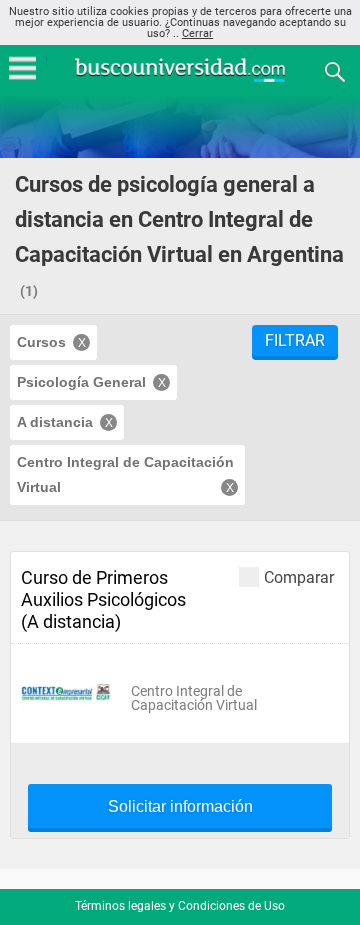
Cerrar (197, 33)
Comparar (299, 577)
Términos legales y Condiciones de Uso (180, 906)
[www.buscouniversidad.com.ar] (180, 79)
